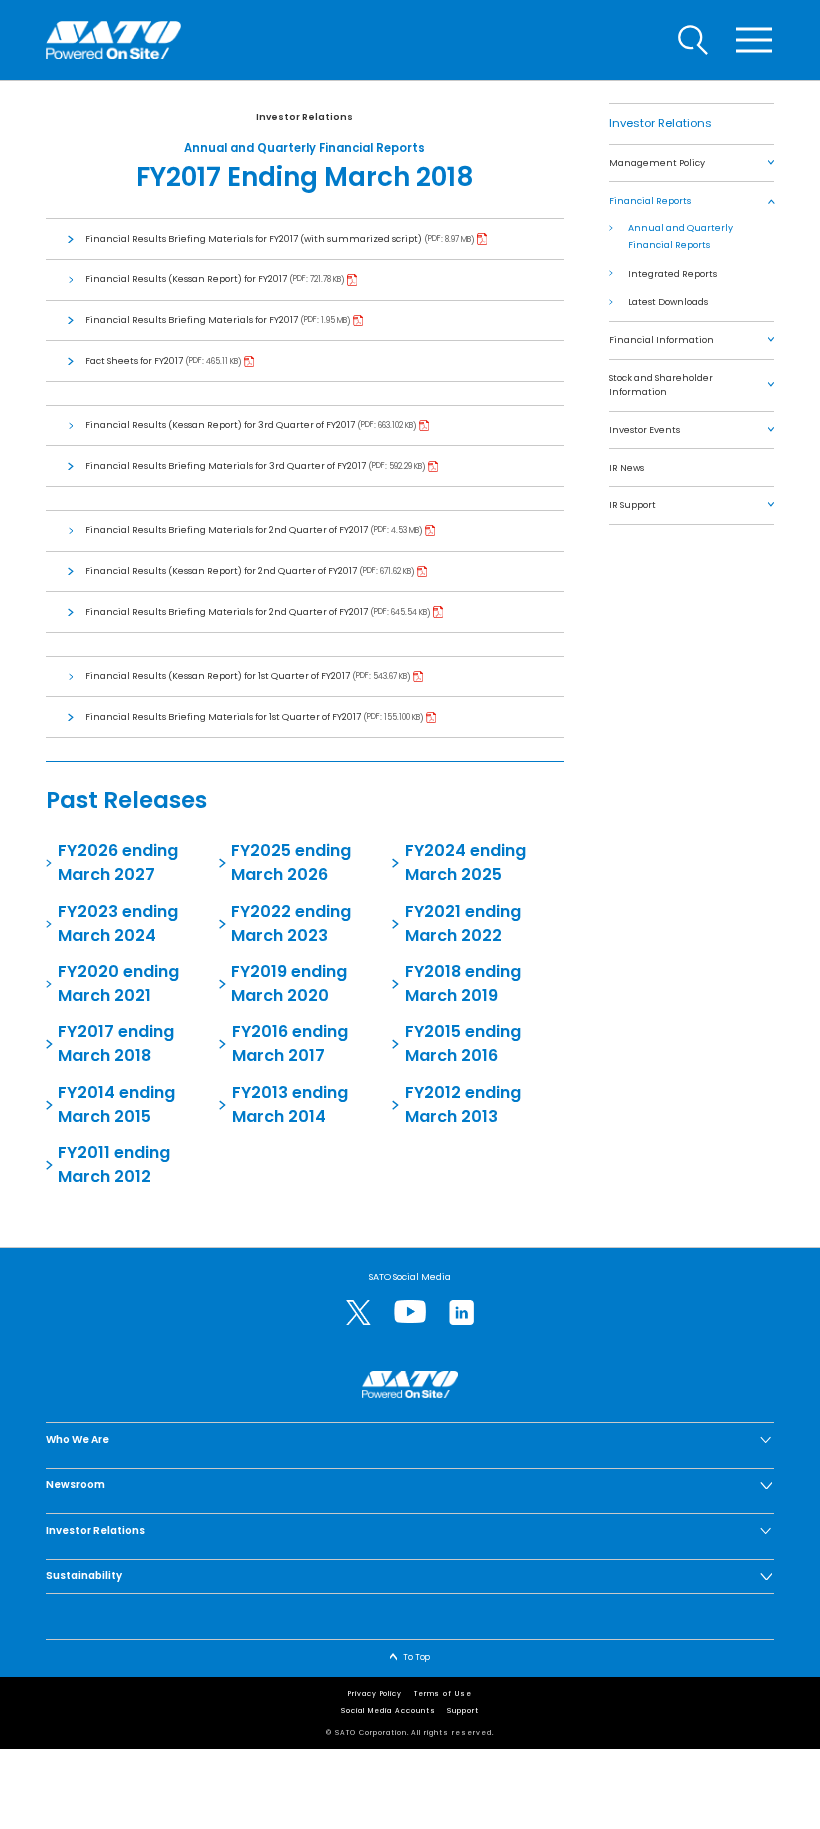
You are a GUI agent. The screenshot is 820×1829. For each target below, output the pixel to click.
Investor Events (644, 429)
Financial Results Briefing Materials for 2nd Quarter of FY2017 (227, 529)
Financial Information (661, 339)
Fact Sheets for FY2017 (135, 360)
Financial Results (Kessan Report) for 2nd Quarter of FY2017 (222, 570)
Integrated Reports (672, 273)
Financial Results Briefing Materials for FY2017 (192, 319)
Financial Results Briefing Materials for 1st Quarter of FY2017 (224, 716)
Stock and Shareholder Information (661, 384)
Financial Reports (650, 200)
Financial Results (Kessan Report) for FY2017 (187, 278)
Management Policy (657, 162)
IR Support (632, 504)
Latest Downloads (668, 301)
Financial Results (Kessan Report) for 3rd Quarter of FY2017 (221, 424)
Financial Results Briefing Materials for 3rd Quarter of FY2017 (226, 465)
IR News (626, 467)
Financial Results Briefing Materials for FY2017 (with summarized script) (254, 238)
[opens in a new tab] (358, 1312)
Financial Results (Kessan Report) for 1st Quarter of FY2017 (218, 675)
